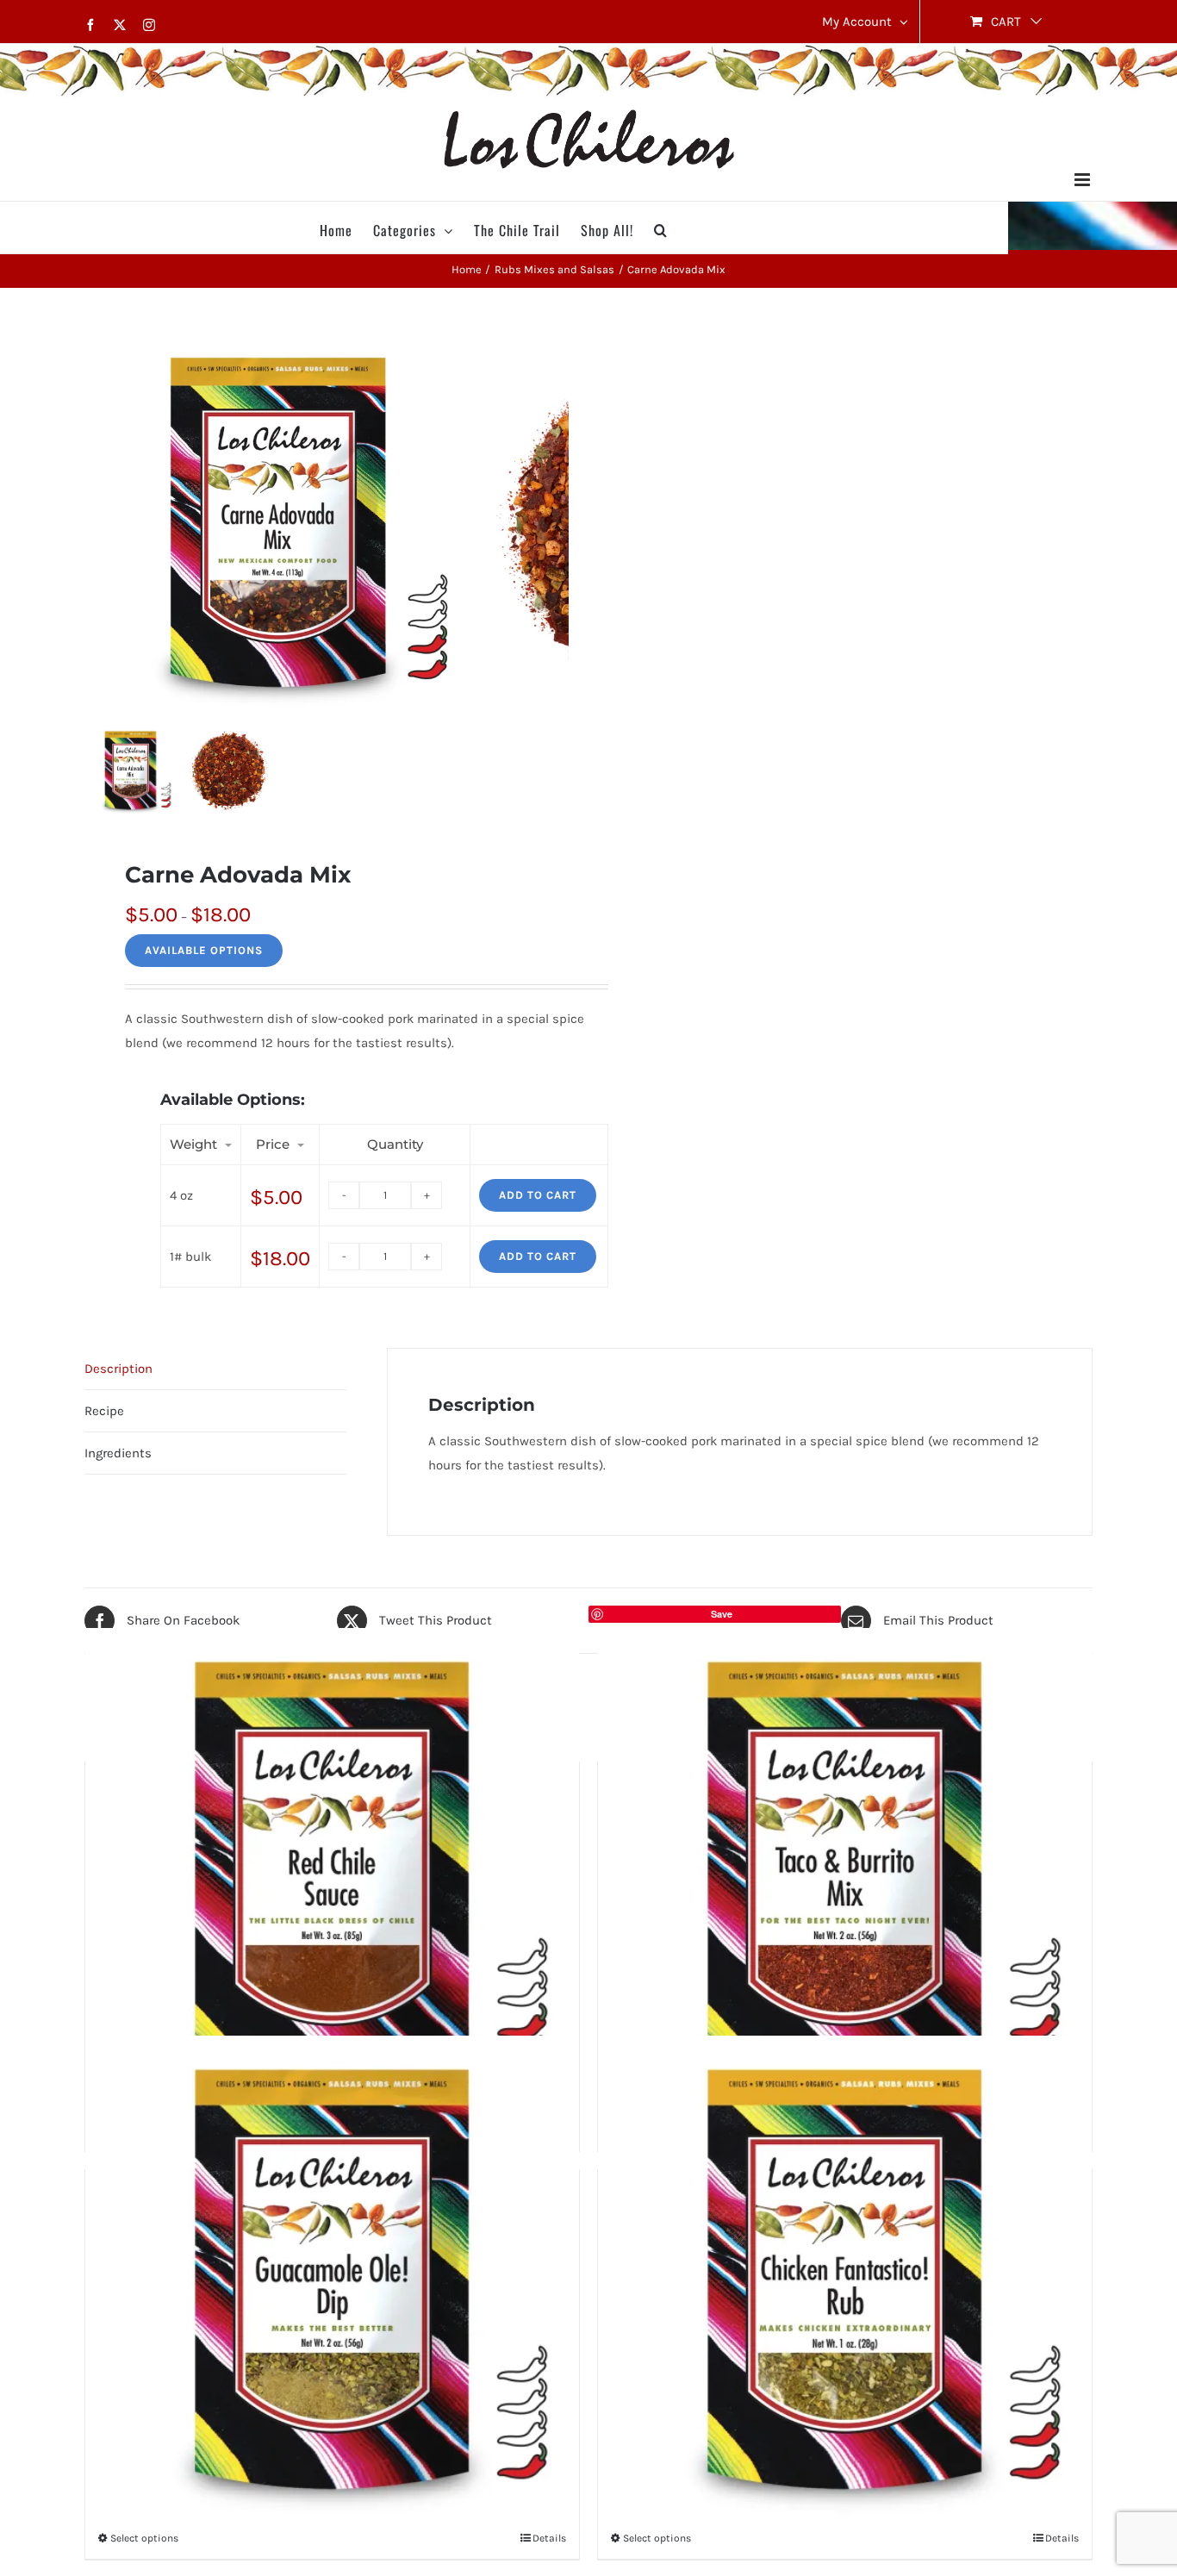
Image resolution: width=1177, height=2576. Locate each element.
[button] (661, 228)
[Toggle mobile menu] (1084, 180)
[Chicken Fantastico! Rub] (845, 2283)
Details (549, 2538)
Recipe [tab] (104, 1411)
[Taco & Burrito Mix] (845, 1875)
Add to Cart (538, 1195)
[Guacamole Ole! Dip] (332, 2283)
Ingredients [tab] (118, 1453)
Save (722, 1614)
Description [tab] (118, 1369)
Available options (204, 950)
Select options (144, 2538)
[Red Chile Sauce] (332, 1875)
